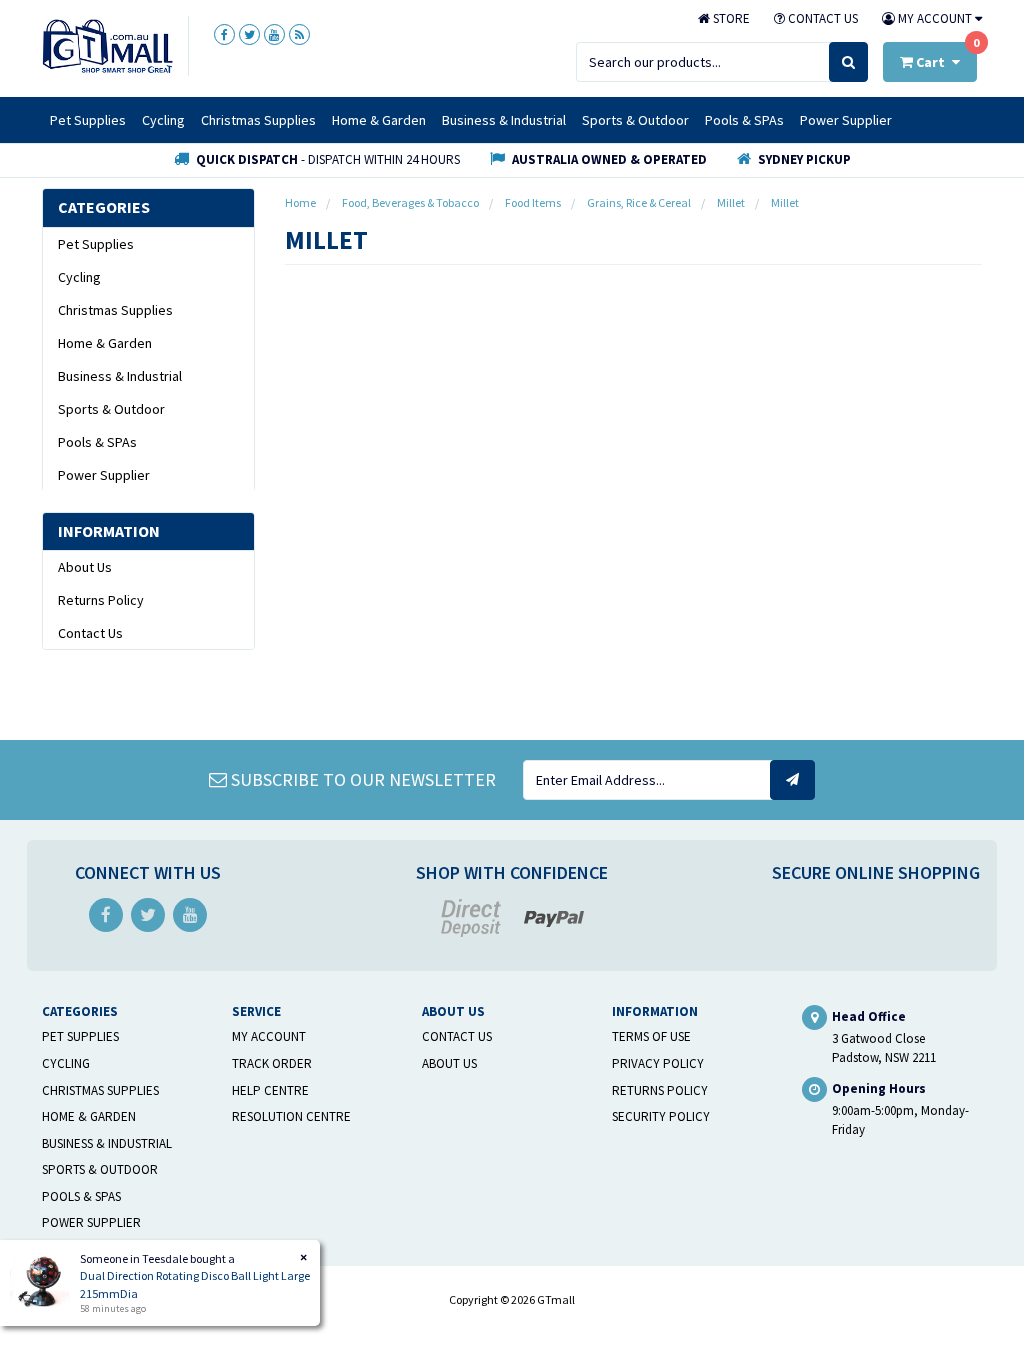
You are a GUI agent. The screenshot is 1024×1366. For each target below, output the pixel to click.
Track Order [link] (272, 1063)
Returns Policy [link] (101, 600)
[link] (224, 34)
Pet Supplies (88, 120)
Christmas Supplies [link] (115, 310)
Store (730, 18)
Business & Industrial (504, 120)
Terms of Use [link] (651, 1036)
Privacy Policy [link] (658, 1063)
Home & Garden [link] (105, 343)
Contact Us (821, 18)
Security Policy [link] (661, 1116)
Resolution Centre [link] (291, 1116)
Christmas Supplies (258, 120)
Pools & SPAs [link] (97, 442)
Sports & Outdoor (635, 120)
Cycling (163, 120)
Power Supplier (846, 120)
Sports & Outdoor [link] (111, 409)
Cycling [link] (79, 277)
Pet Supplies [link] (96, 244)
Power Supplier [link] (104, 475)
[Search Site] (848, 62)
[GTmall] (107, 45)
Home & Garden (379, 120)
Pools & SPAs (744, 120)
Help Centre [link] (270, 1090)
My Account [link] (269, 1036)
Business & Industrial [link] (120, 376)
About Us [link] (85, 567)
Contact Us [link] (90, 633)
